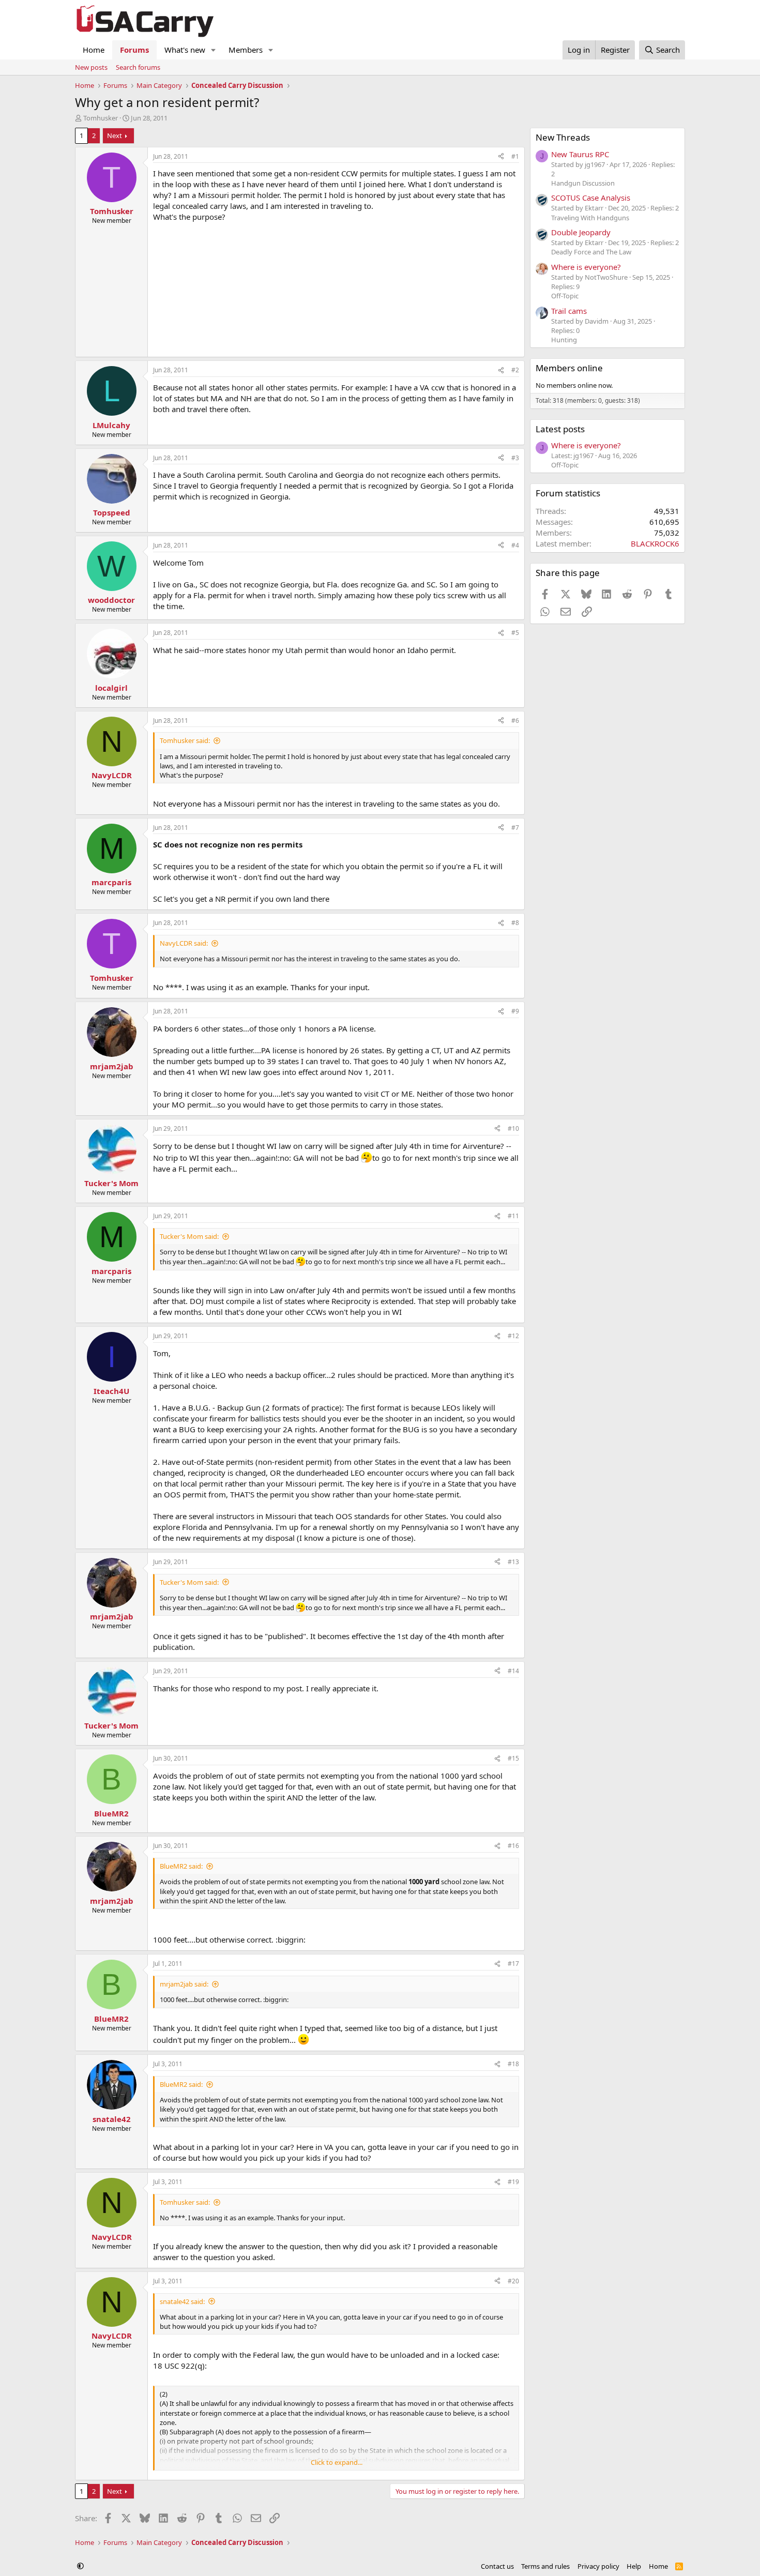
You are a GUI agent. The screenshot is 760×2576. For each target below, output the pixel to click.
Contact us (497, 2566)
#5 (515, 633)
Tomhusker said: (185, 740)
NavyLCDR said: (184, 943)
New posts (91, 67)
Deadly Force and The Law (591, 252)
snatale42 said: (182, 2301)
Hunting (564, 340)
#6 (515, 721)
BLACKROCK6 (655, 543)
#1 (515, 156)
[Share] (501, 157)
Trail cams (569, 311)
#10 (513, 1128)
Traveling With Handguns (590, 218)
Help (634, 2566)
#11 (513, 1216)
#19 (513, 2182)
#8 (515, 923)
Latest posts (560, 429)
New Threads (563, 137)
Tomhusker (101, 118)
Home (94, 50)
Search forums (138, 67)
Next (115, 135)
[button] (214, 50)
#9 (515, 1011)
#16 (513, 1846)
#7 (515, 828)
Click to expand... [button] (337, 2462)
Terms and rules (545, 2566)
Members (246, 50)
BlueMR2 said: (181, 1866)
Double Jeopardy (581, 232)
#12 (513, 1336)
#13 (513, 1562)
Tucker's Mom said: (189, 1236)
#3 (515, 458)
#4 (515, 545)
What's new (185, 50)
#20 (513, 2281)
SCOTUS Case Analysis (591, 198)
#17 (513, 1964)
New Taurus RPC (580, 154)
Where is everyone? (586, 267)
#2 (515, 370)
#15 (513, 1758)
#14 (513, 1671)
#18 (513, 2064)
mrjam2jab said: (184, 1984)
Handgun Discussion (583, 183)
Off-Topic (565, 296)
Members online (569, 368)
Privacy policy (598, 2566)
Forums (134, 50)
